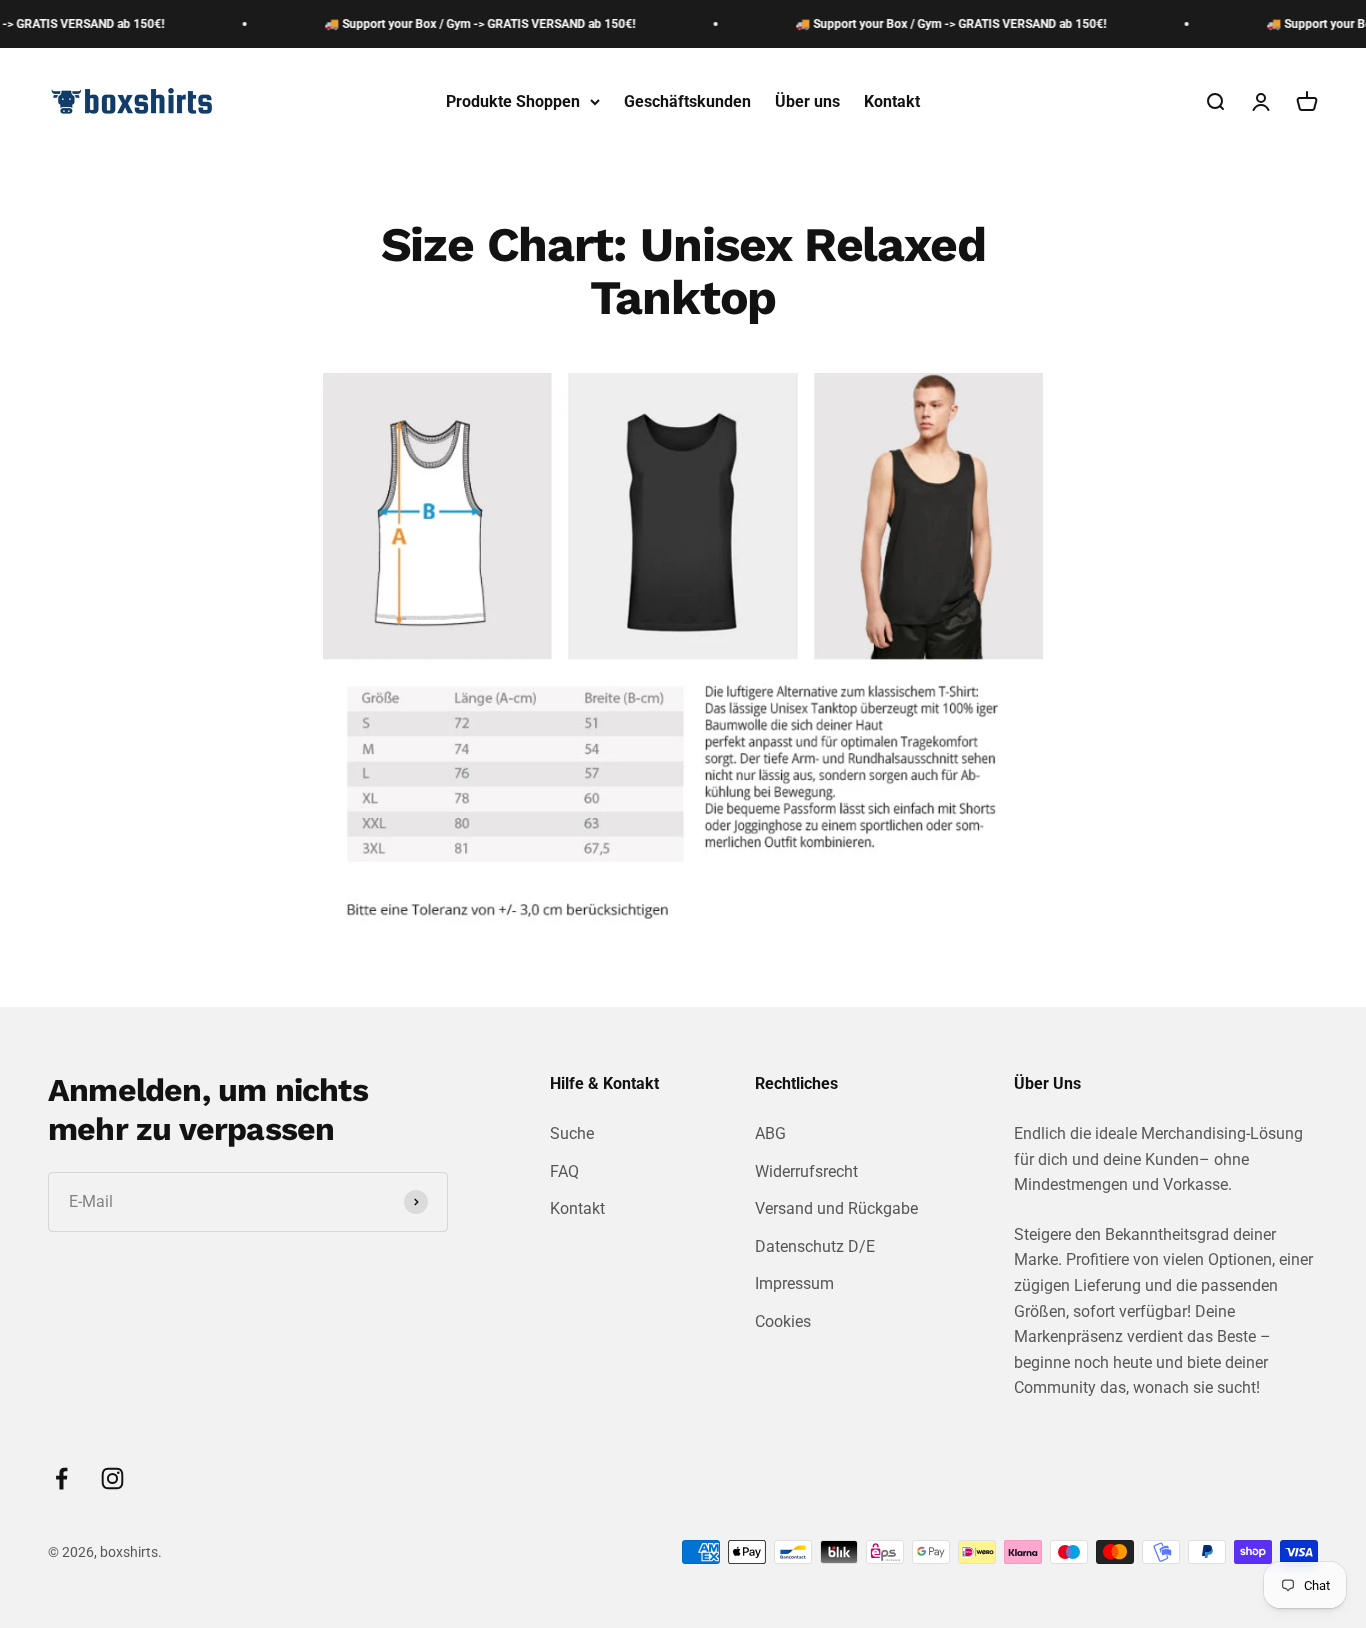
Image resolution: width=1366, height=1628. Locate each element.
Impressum (794, 1283)
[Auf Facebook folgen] (61, 1478)
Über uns (807, 101)
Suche (572, 1133)
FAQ (564, 1171)
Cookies (783, 1321)
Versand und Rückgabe (836, 1208)
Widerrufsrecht (806, 1171)
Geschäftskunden (687, 101)
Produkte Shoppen (513, 101)
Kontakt (892, 101)
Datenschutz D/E (815, 1246)
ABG (770, 1133)
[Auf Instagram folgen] (112, 1478)
